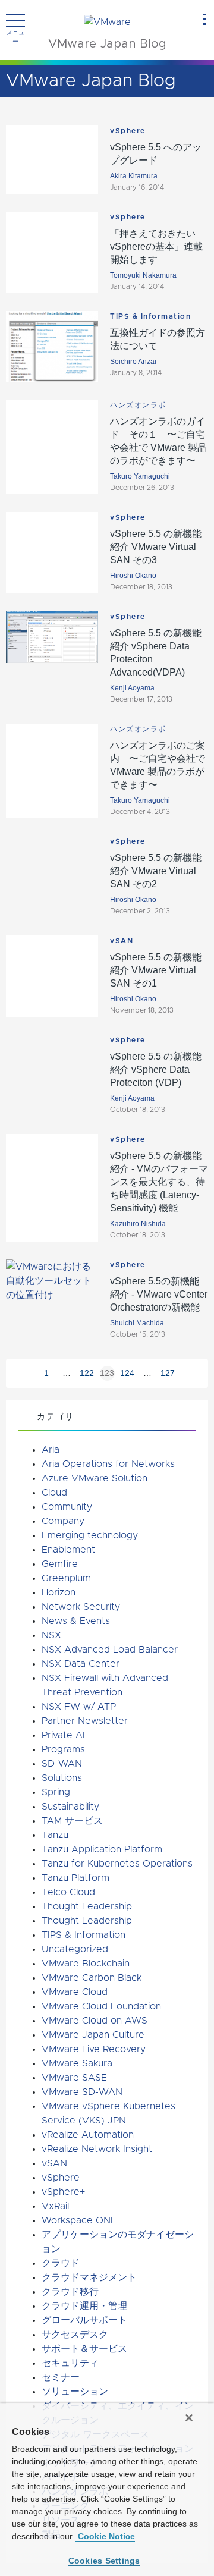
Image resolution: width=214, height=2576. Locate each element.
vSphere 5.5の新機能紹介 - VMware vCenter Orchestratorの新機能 (159, 1294)
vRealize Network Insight (97, 2149)
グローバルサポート (84, 2320)
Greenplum (66, 1578)
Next (188, 1373)
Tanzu (55, 1835)
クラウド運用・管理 (84, 2306)
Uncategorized (75, 1949)
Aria (51, 1450)
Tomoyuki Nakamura (143, 275)
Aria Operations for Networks (108, 1464)
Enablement (68, 1550)
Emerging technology (90, 1535)
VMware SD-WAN (82, 2092)
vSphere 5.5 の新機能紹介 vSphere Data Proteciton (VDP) (156, 1069)
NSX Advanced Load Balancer (110, 1650)
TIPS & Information (150, 316)
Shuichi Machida (137, 1323)
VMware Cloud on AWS (95, 2021)
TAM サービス (72, 1821)
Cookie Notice (105, 2536)
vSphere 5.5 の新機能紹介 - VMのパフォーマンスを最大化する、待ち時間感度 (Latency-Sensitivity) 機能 (159, 1182)
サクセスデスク (75, 2335)
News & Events (76, 1621)
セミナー (61, 2377)
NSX (51, 1635)
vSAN (122, 941)
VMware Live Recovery (94, 2049)
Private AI (63, 1735)
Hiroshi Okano (133, 576)
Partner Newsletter (85, 1721)
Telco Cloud (68, 1892)
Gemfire (60, 1564)
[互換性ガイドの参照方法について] (52, 346)
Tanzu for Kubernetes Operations (117, 1864)
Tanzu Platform (75, 1878)
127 (168, 1373)
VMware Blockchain (86, 1964)
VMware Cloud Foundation (101, 2006)
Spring (56, 1792)
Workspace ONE (79, 2220)
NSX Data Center (81, 1664)
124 (127, 1373)
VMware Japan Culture (93, 2035)
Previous (26, 1373)
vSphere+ (63, 2192)
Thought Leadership (87, 1906)
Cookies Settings (104, 2561)
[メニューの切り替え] (15, 21)
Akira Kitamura (134, 176)
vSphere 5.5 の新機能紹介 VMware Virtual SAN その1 (156, 970)
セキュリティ (70, 2363)
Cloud (54, 1493)
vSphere (128, 131)
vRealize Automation (88, 2135)
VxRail (55, 2206)
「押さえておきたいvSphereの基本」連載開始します (156, 246)
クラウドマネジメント (89, 2277)
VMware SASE (74, 2078)
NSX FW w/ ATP (79, 1707)
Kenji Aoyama (132, 688)
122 (87, 1373)
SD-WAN (62, 1764)
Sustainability (70, 1807)
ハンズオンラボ (138, 405)
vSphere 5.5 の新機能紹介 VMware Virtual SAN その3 (156, 547)
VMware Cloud (75, 1992)
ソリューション (75, 2392)
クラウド (61, 2263)
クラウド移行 (70, 2292)
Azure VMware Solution (95, 1478)
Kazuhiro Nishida (138, 1224)
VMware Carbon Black (92, 1978)
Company (63, 1521)
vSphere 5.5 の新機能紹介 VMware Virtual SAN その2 (156, 871)
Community (67, 1507)
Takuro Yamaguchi (140, 476)
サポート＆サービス (84, 2349)
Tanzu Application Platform (102, 1849)
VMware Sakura (77, 2063)
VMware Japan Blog (107, 44)
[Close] (189, 2418)
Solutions (62, 1778)
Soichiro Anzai (133, 362)
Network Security (81, 1607)
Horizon (59, 1592)
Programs (63, 1749)
